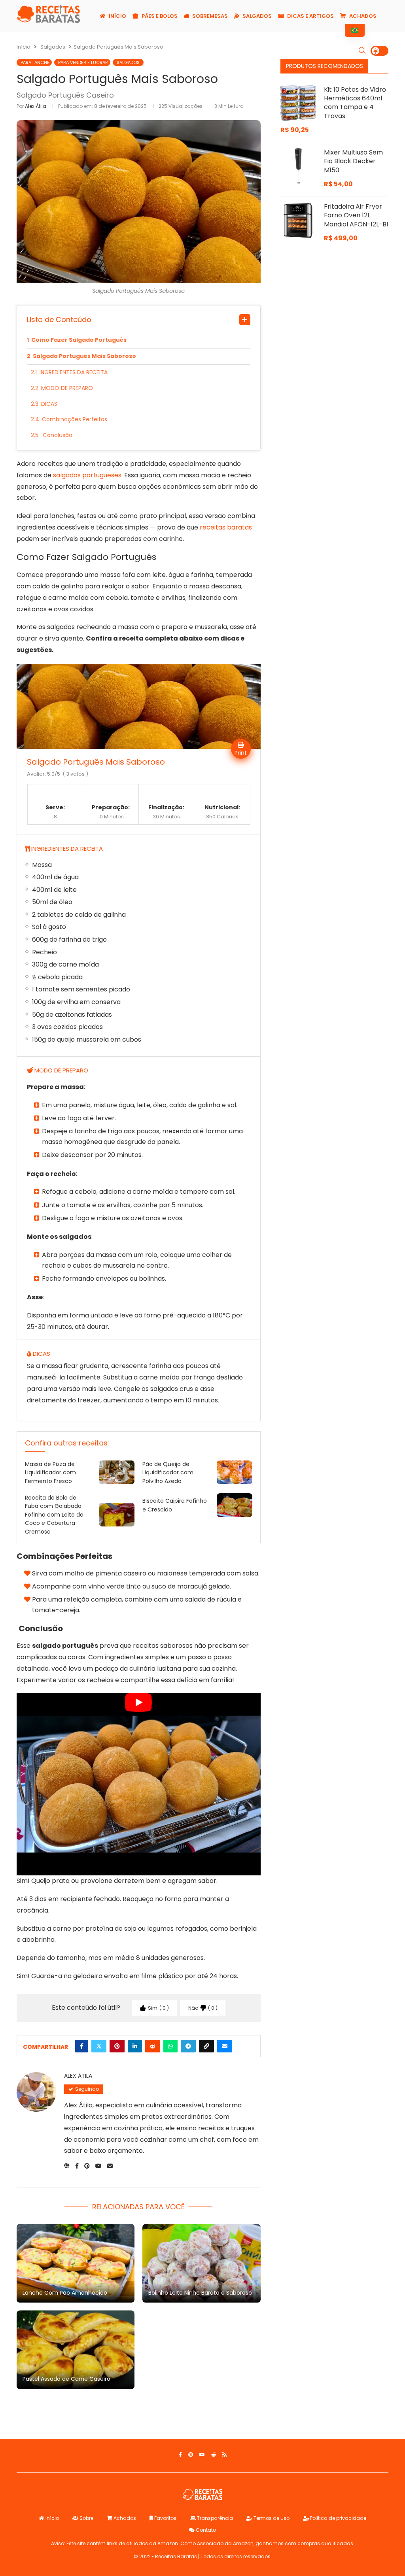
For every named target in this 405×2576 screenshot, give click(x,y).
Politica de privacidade (338, 2518)
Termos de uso (271, 2518)
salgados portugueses (87, 475)
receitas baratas (226, 527)
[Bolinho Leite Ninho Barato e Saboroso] (201, 2263)
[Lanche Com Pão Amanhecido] (76, 2263)
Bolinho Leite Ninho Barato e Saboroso (200, 2293)
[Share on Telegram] (188, 2046)
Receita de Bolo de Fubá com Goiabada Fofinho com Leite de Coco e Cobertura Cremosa (54, 1515)
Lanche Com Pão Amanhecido (65, 2293)
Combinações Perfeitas (75, 419)
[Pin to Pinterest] (117, 2046)
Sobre (86, 2518)
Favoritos (165, 2518)
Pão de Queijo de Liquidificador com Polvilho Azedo (168, 1473)
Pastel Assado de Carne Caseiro (66, 2379)
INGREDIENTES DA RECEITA (74, 372)
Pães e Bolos (159, 16)
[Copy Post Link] (206, 2046)
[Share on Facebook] (82, 2046)
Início (117, 16)
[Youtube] (202, 2455)
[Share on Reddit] (153, 2046)
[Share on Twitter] (99, 2046)
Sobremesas (209, 16)
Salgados (256, 16)
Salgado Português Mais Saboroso (84, 356)
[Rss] (224, 2455)
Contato (205, 2530)
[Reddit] (214, 2455)
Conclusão (57, 435)
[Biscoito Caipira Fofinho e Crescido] (235, 1505)
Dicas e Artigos (310, 16)
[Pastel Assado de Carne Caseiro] (76, 2350)
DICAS (49, 404)
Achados (362, 16)
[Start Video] (139, 1784)
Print (241, 753)
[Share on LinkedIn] (135, 2046)
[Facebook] (180, 2455)
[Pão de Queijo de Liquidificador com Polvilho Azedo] (235, 1472)
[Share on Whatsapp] (170, 2046)
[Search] (362, 51)
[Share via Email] (225, 2046)
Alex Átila (36, 106)
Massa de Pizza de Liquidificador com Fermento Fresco (50, 1473)
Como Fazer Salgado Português (79, 340)
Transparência (214, 2518)
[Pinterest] (191, 2455)
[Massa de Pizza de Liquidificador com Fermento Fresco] (117, 1472)
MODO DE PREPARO (67, 388)
